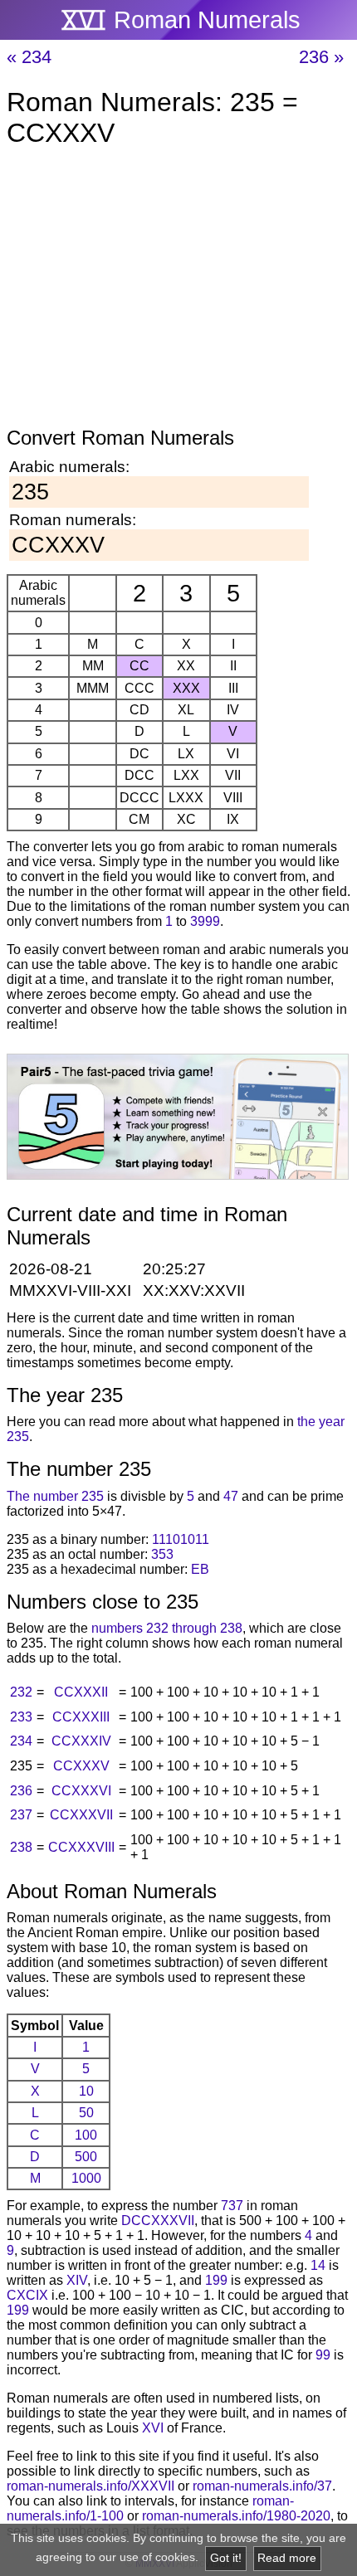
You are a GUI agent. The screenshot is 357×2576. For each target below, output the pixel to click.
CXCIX (27, 2295)
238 (21, 1847)
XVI (153, 2428)
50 (86, 2113)
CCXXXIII (81, 1717)
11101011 (181, 1539)
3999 (205, 921)
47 (231, 1496)
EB (200, 1569)
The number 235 (55, 1496)
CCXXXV (81, 1766)
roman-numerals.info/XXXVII (90, 2486)
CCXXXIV (81, 1741)
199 (216, 2280)
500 (86, 2157)
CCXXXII (81, 1692)
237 (21, 1815)
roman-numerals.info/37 (262, 2486)
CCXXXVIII (81, 1847)
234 (21, 1741)
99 (323, 2355)
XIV (77, 2280)
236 (21, 1791)
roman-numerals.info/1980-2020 (236, 2516)
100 (86, 2135)
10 (86, 2091)
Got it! (226, 2558)
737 (232, 2206)
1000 (86, 2178)
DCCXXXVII (158, 2221)
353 (162, 1554)
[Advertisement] (178, 290)
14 (318, 2265)
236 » (321, 57)
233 (21, 1717)
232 (21, 1692)
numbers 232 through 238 (167, 1628)
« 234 (29, 57)
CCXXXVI (81, 1791)
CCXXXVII (81, 1815)
